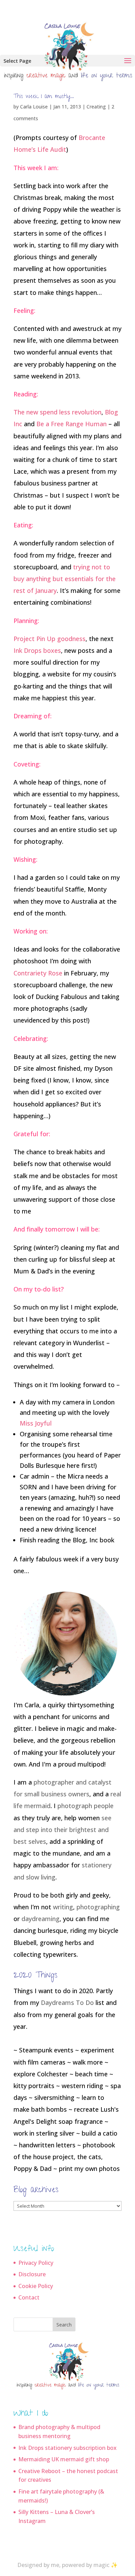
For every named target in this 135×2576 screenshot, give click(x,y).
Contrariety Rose (38, 973)
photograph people (85, 1806)
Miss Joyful (36, 1423)
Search (64, 2325)
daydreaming (40, 1919)
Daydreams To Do (67, 2003)
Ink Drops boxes (37, 650)
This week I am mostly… (44, 97)
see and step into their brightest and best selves (62, 1830)
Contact (29, 2297)
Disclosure (32, 2274)
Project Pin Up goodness (49, 639)
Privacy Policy (36, 2263)
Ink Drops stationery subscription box (67, 2448)
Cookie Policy (36, 2286)
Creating (96, 107)
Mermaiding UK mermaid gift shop (64, 2459)
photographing (98, 1907)
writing (63, 1907)
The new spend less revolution (57, 412)
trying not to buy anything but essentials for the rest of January (65, 579)
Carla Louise (34, 107)
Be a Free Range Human (71, 424)
